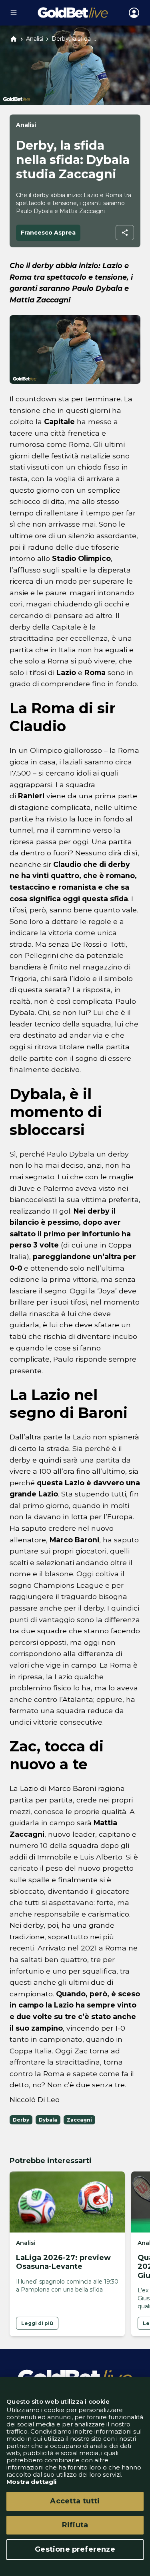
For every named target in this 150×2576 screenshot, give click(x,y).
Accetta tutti (75, 2501)
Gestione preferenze (75, 2549)
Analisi (35, 39)
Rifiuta (75, 2525)
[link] (37, 2323)
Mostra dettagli (31, 2482)
